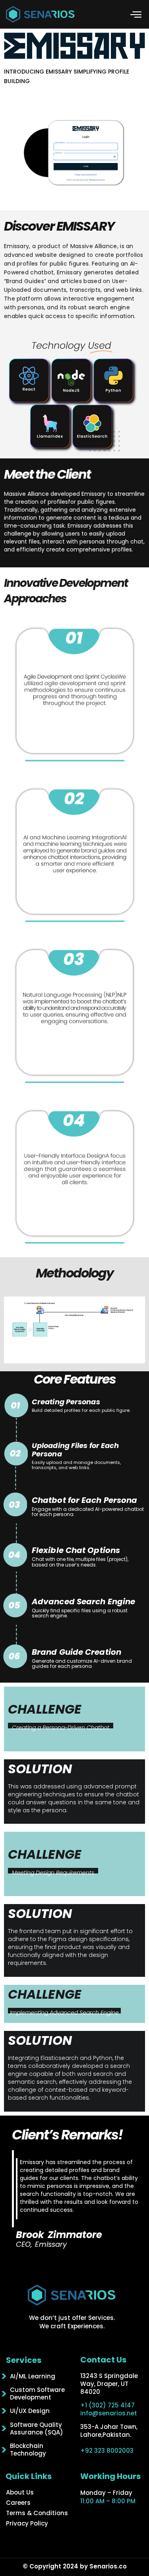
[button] (136, 14)
